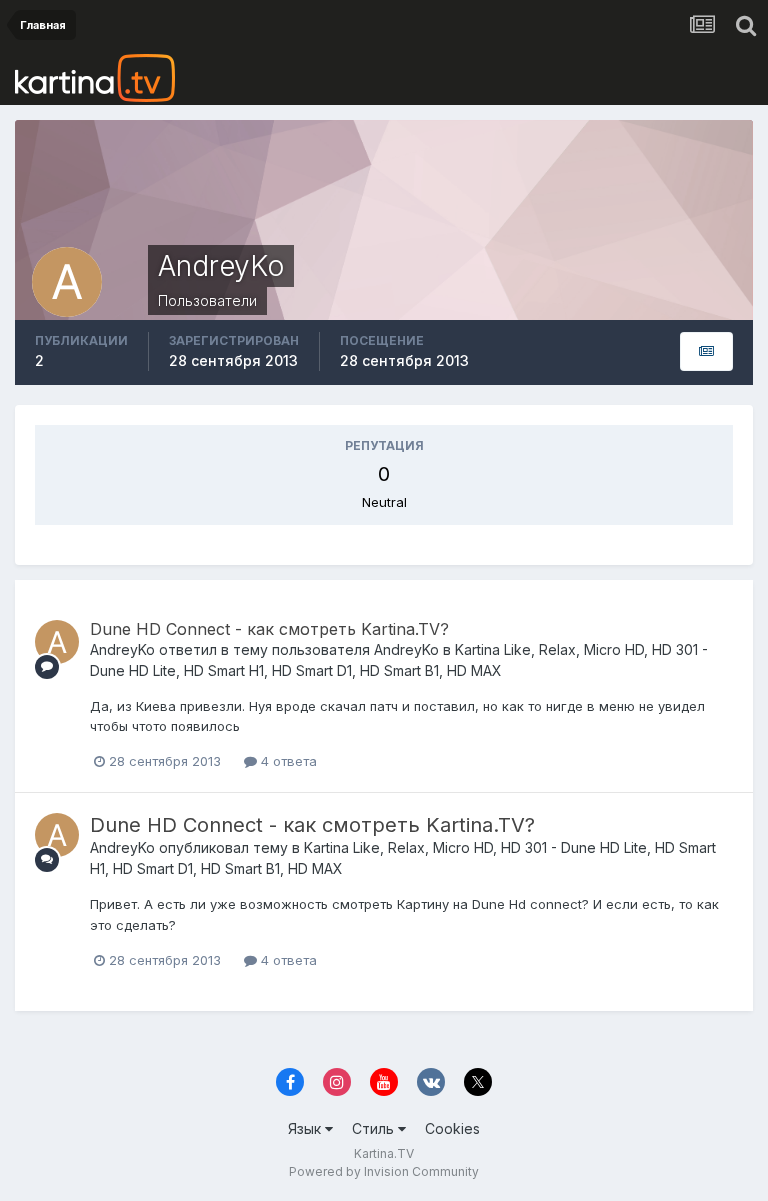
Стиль (375, 1128)
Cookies (452, 1128)
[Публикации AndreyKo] (706, 351)
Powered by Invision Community (384, 1171)
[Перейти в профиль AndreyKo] (57, 642)
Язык (306, 1128)
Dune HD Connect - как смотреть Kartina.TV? (269, 629)
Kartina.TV (384, 1153)
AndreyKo (122, 649)
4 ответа (287, 761)
